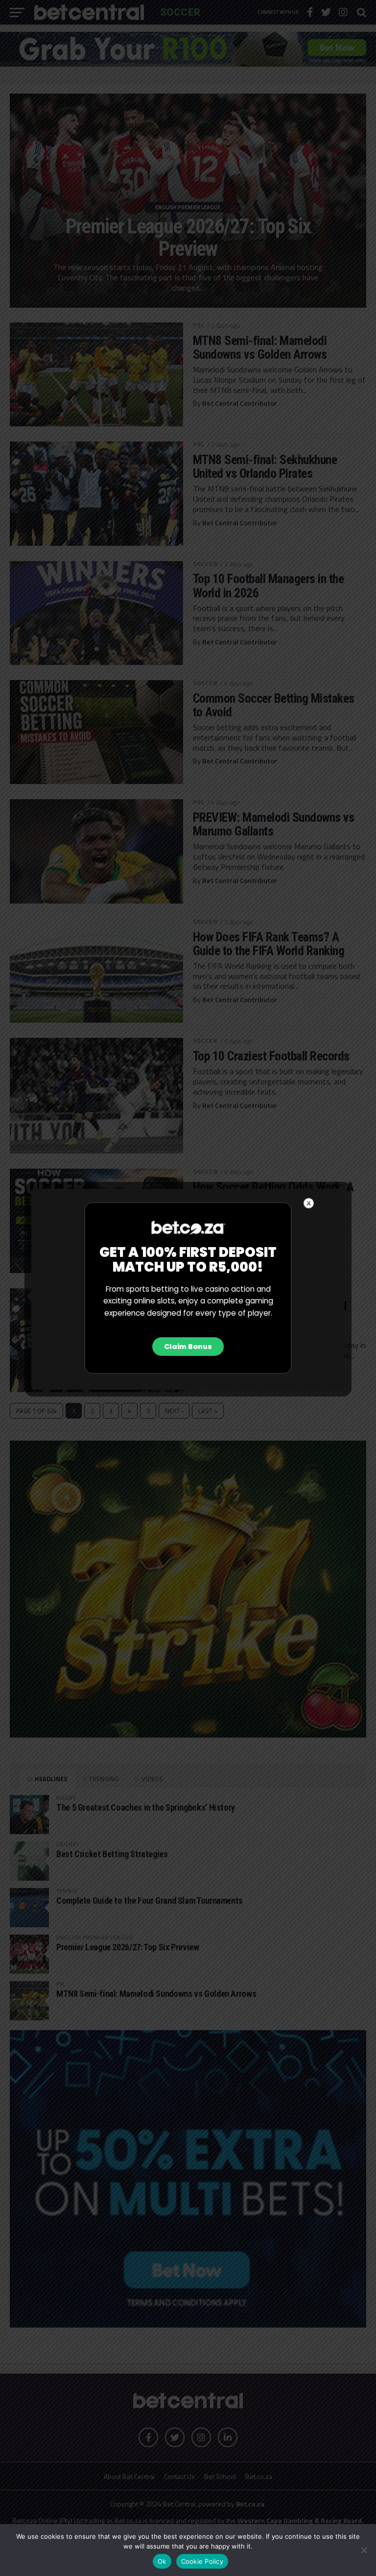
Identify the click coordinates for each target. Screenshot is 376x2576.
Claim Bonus (188, 1347)
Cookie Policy (202, 2561)
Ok (162, 2561)
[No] (364, 2550)
